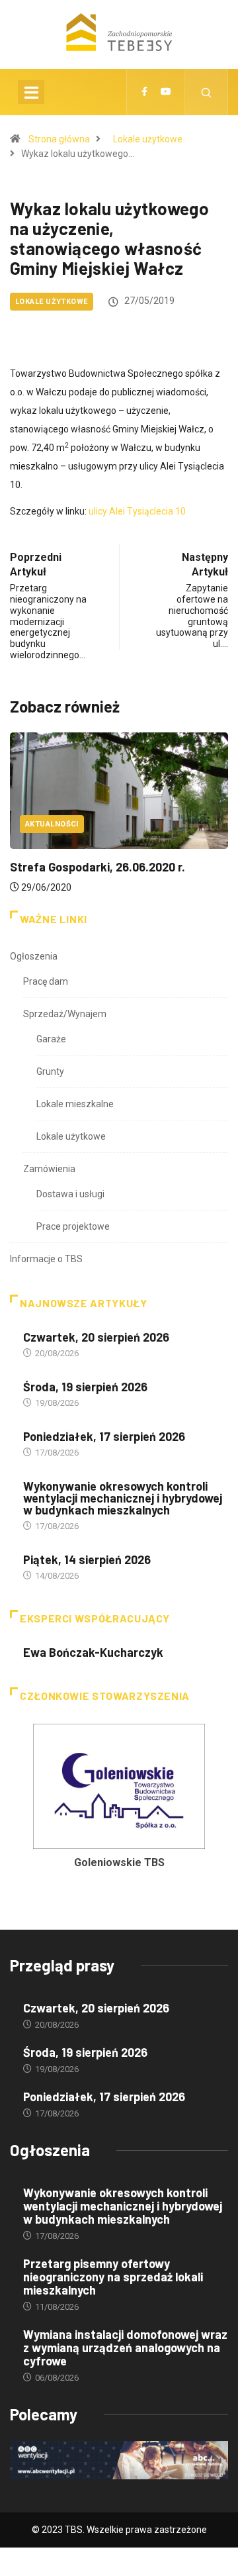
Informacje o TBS (46, 1259)
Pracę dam (46, 981)
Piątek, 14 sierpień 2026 (87, 1560)
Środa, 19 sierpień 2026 (85, 1387)
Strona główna (59, 139)
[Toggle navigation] (31, 92)
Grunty (50, 1071)
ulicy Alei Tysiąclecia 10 (137, 511)
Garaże (51, 1039)
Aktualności (52, 824)
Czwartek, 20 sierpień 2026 (96, 1337)
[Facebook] (144, 92)
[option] (119, 1800)
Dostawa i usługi (70, 1194)
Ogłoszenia (34, 956)
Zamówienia (49, 1169)
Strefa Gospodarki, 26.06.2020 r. (98, 867)
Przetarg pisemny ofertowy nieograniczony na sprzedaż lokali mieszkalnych (113, 2277)
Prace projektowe (73, 1226)
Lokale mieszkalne (75, 1104)
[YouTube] (166, 92)
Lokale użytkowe (148, 139)
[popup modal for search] (207, 92)
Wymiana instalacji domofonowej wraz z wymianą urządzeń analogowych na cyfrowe (125, 2348)
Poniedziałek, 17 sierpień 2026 (104, 1436)
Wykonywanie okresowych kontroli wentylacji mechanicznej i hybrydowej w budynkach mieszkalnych (123, 1498)
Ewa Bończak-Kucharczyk (93, 1652)
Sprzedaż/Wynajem (65, 1014)
